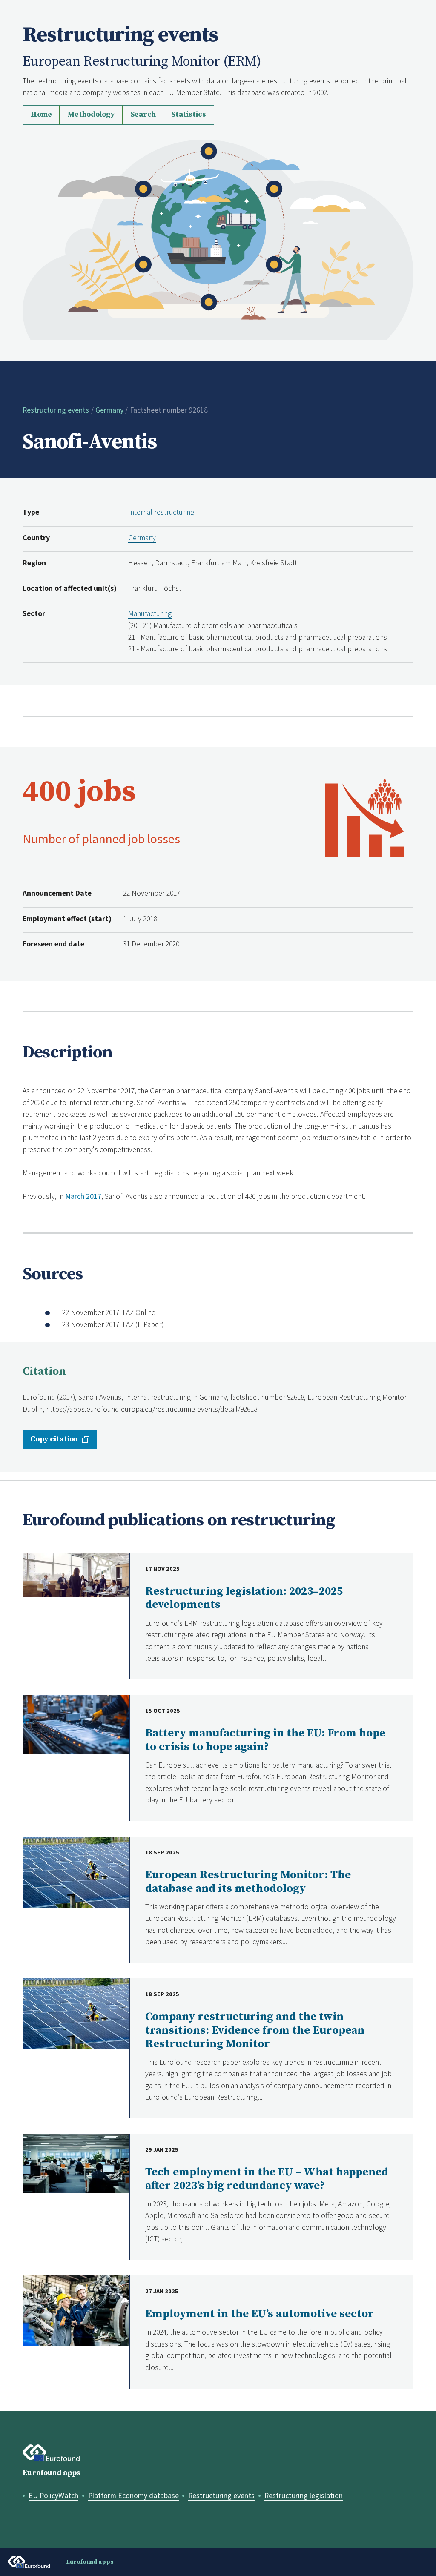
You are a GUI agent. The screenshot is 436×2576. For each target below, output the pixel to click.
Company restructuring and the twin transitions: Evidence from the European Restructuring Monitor (255, 2030)
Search (143, 115)
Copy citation (54, 1439)
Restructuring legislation (304, 2496)
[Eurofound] (51, 2453)
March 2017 (83, 1196)
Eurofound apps (52, 2473)
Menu (422, 2562)
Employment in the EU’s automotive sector (260, 2314)
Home (41, 115)
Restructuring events (56, 410)
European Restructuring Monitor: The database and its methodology (248, 1882)
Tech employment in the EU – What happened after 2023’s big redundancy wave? (267, 2179)
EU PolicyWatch (53, 2496)
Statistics (189, 115)
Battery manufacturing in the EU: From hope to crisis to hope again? (265, 1740)
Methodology (91, 115)
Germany (109, 410)
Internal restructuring (161, 512)
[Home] (218, 239)
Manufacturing (150, 613)
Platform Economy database (133, 2496)
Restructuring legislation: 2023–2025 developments (244, 1598)
